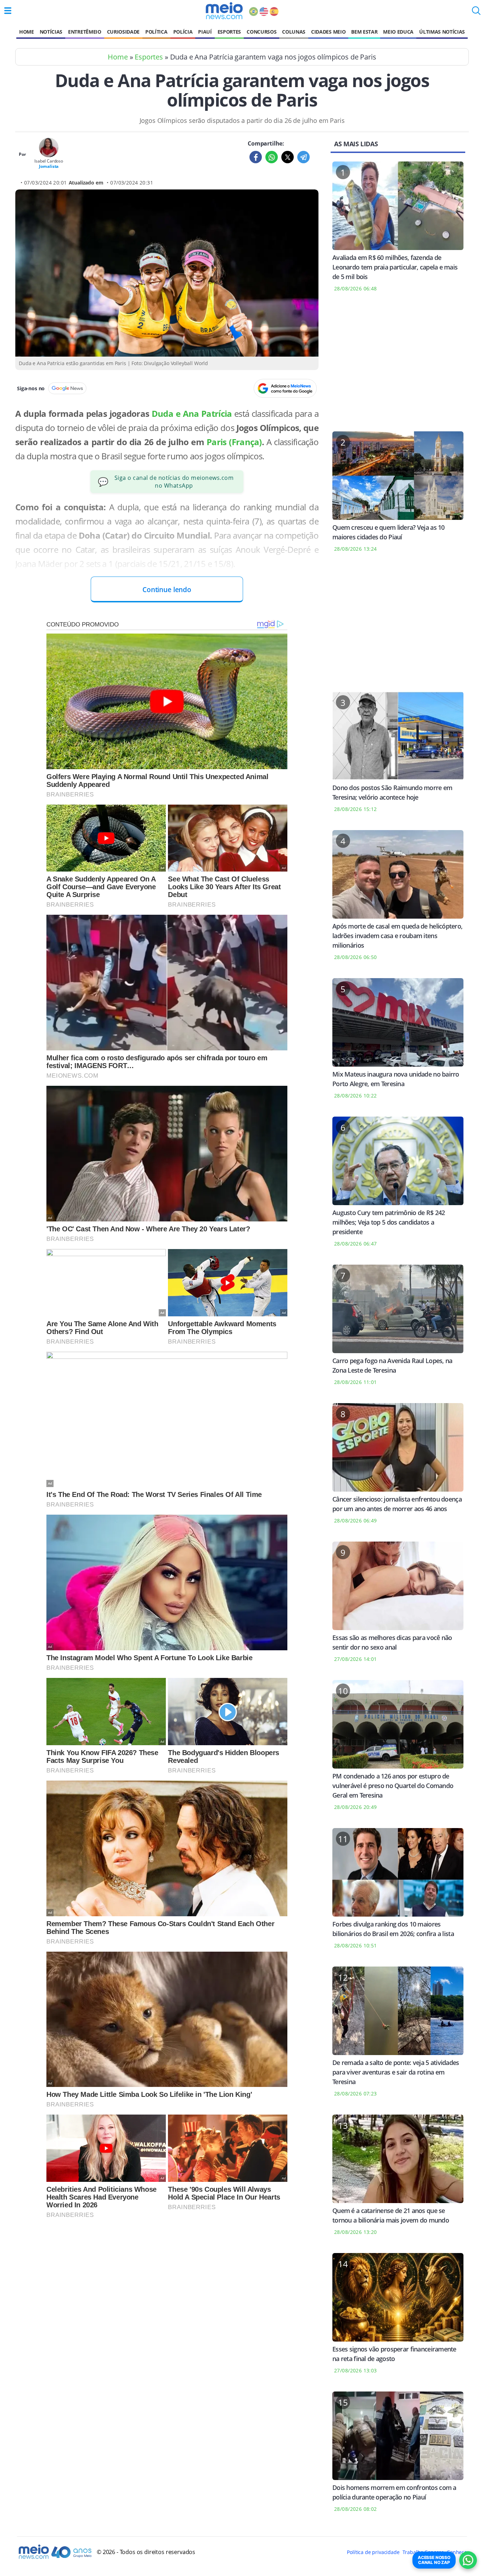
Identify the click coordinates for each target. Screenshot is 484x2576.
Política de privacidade (373, 2552)
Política (156, 32)
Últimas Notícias (442, 32)
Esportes (229, 32)
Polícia (183, 32)
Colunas (294, 32)
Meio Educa (398, 32)
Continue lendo (167, 589)
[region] (398, 366)
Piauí (205, 32)
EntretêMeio (85, 32)
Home (27, 32)
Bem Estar (364, 32)
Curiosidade (123, 32)
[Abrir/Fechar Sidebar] (8, 11)
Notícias (51, 32)
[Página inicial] (224, 11)
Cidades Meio (328, 32)
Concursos (261, 32)
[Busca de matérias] (476, 13)
